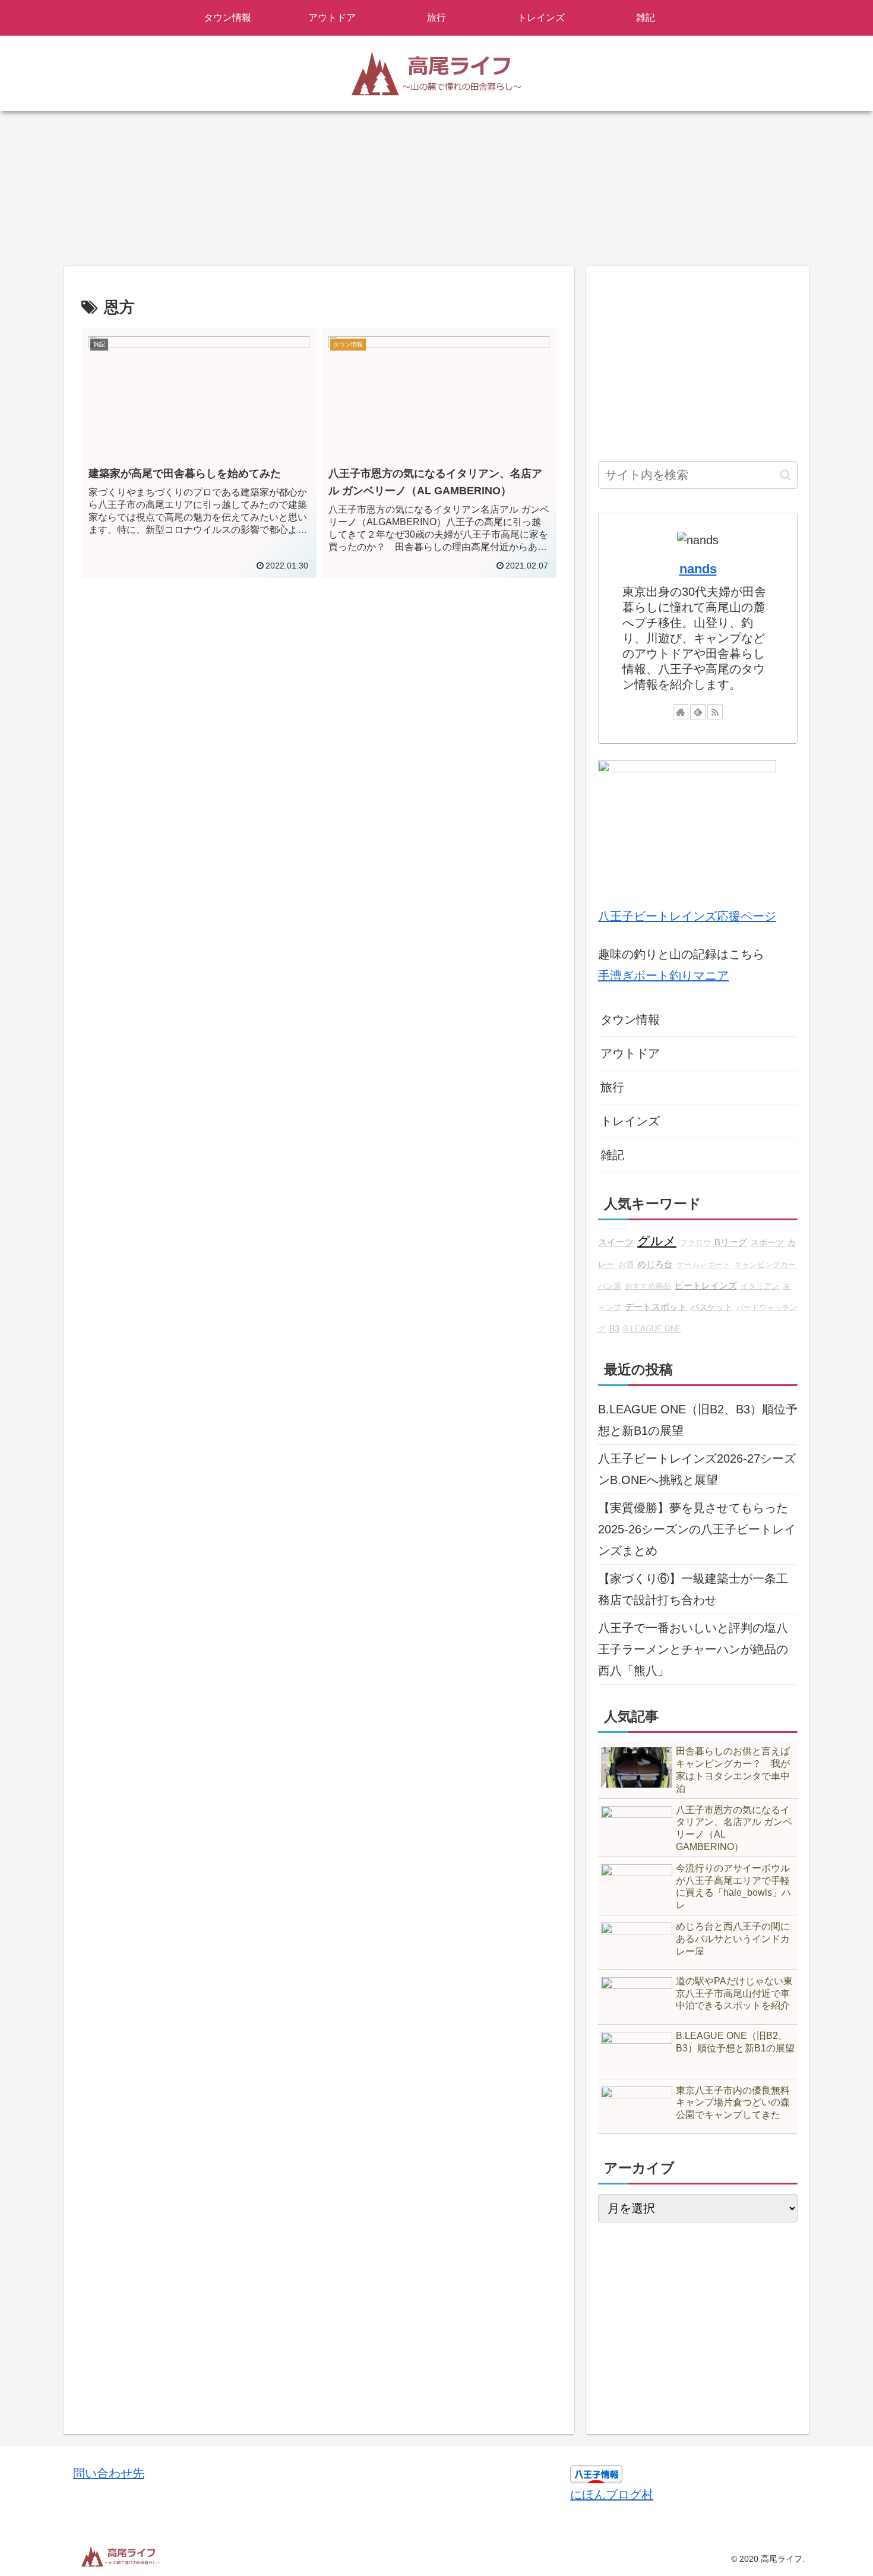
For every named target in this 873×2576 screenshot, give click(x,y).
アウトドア (630, 1053)
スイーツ (616, 1242)
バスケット (711, 1307)
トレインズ (630, 1121)
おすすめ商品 (648, 1286)
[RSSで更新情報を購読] (715, 712)
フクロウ (695, 1243)
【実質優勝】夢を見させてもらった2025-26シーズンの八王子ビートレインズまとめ (697, 1529)
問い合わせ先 (109, 2473)
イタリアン (760, 1286)
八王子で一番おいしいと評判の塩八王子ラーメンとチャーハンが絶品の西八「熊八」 (693, 1649)
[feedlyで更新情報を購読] (698, 712)
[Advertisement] (319, 697)
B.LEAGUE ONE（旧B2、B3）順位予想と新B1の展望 (698, 1420)
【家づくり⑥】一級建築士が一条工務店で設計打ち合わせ (693, 1589)
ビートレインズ (706, 1285)
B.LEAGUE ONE (652, 1329)
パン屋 (610, 1286)
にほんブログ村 (612, 2495)
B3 (614, 1328)
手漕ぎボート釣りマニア (663, 976)
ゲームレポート (703, 1265)
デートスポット (656, 1307)
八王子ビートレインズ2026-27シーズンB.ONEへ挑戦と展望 (697, 1469)
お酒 (626, 1265)
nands (698, 569)
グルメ (657, 1241)
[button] (785, 475)
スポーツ (767, 1242)
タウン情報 (630, 1019)
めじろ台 (655, 1264)
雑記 (612, 1155)
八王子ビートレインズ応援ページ (687, 916)
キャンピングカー (765, 1265)
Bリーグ (731, 1242)
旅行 (612, 1087)
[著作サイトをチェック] (681, 712)
